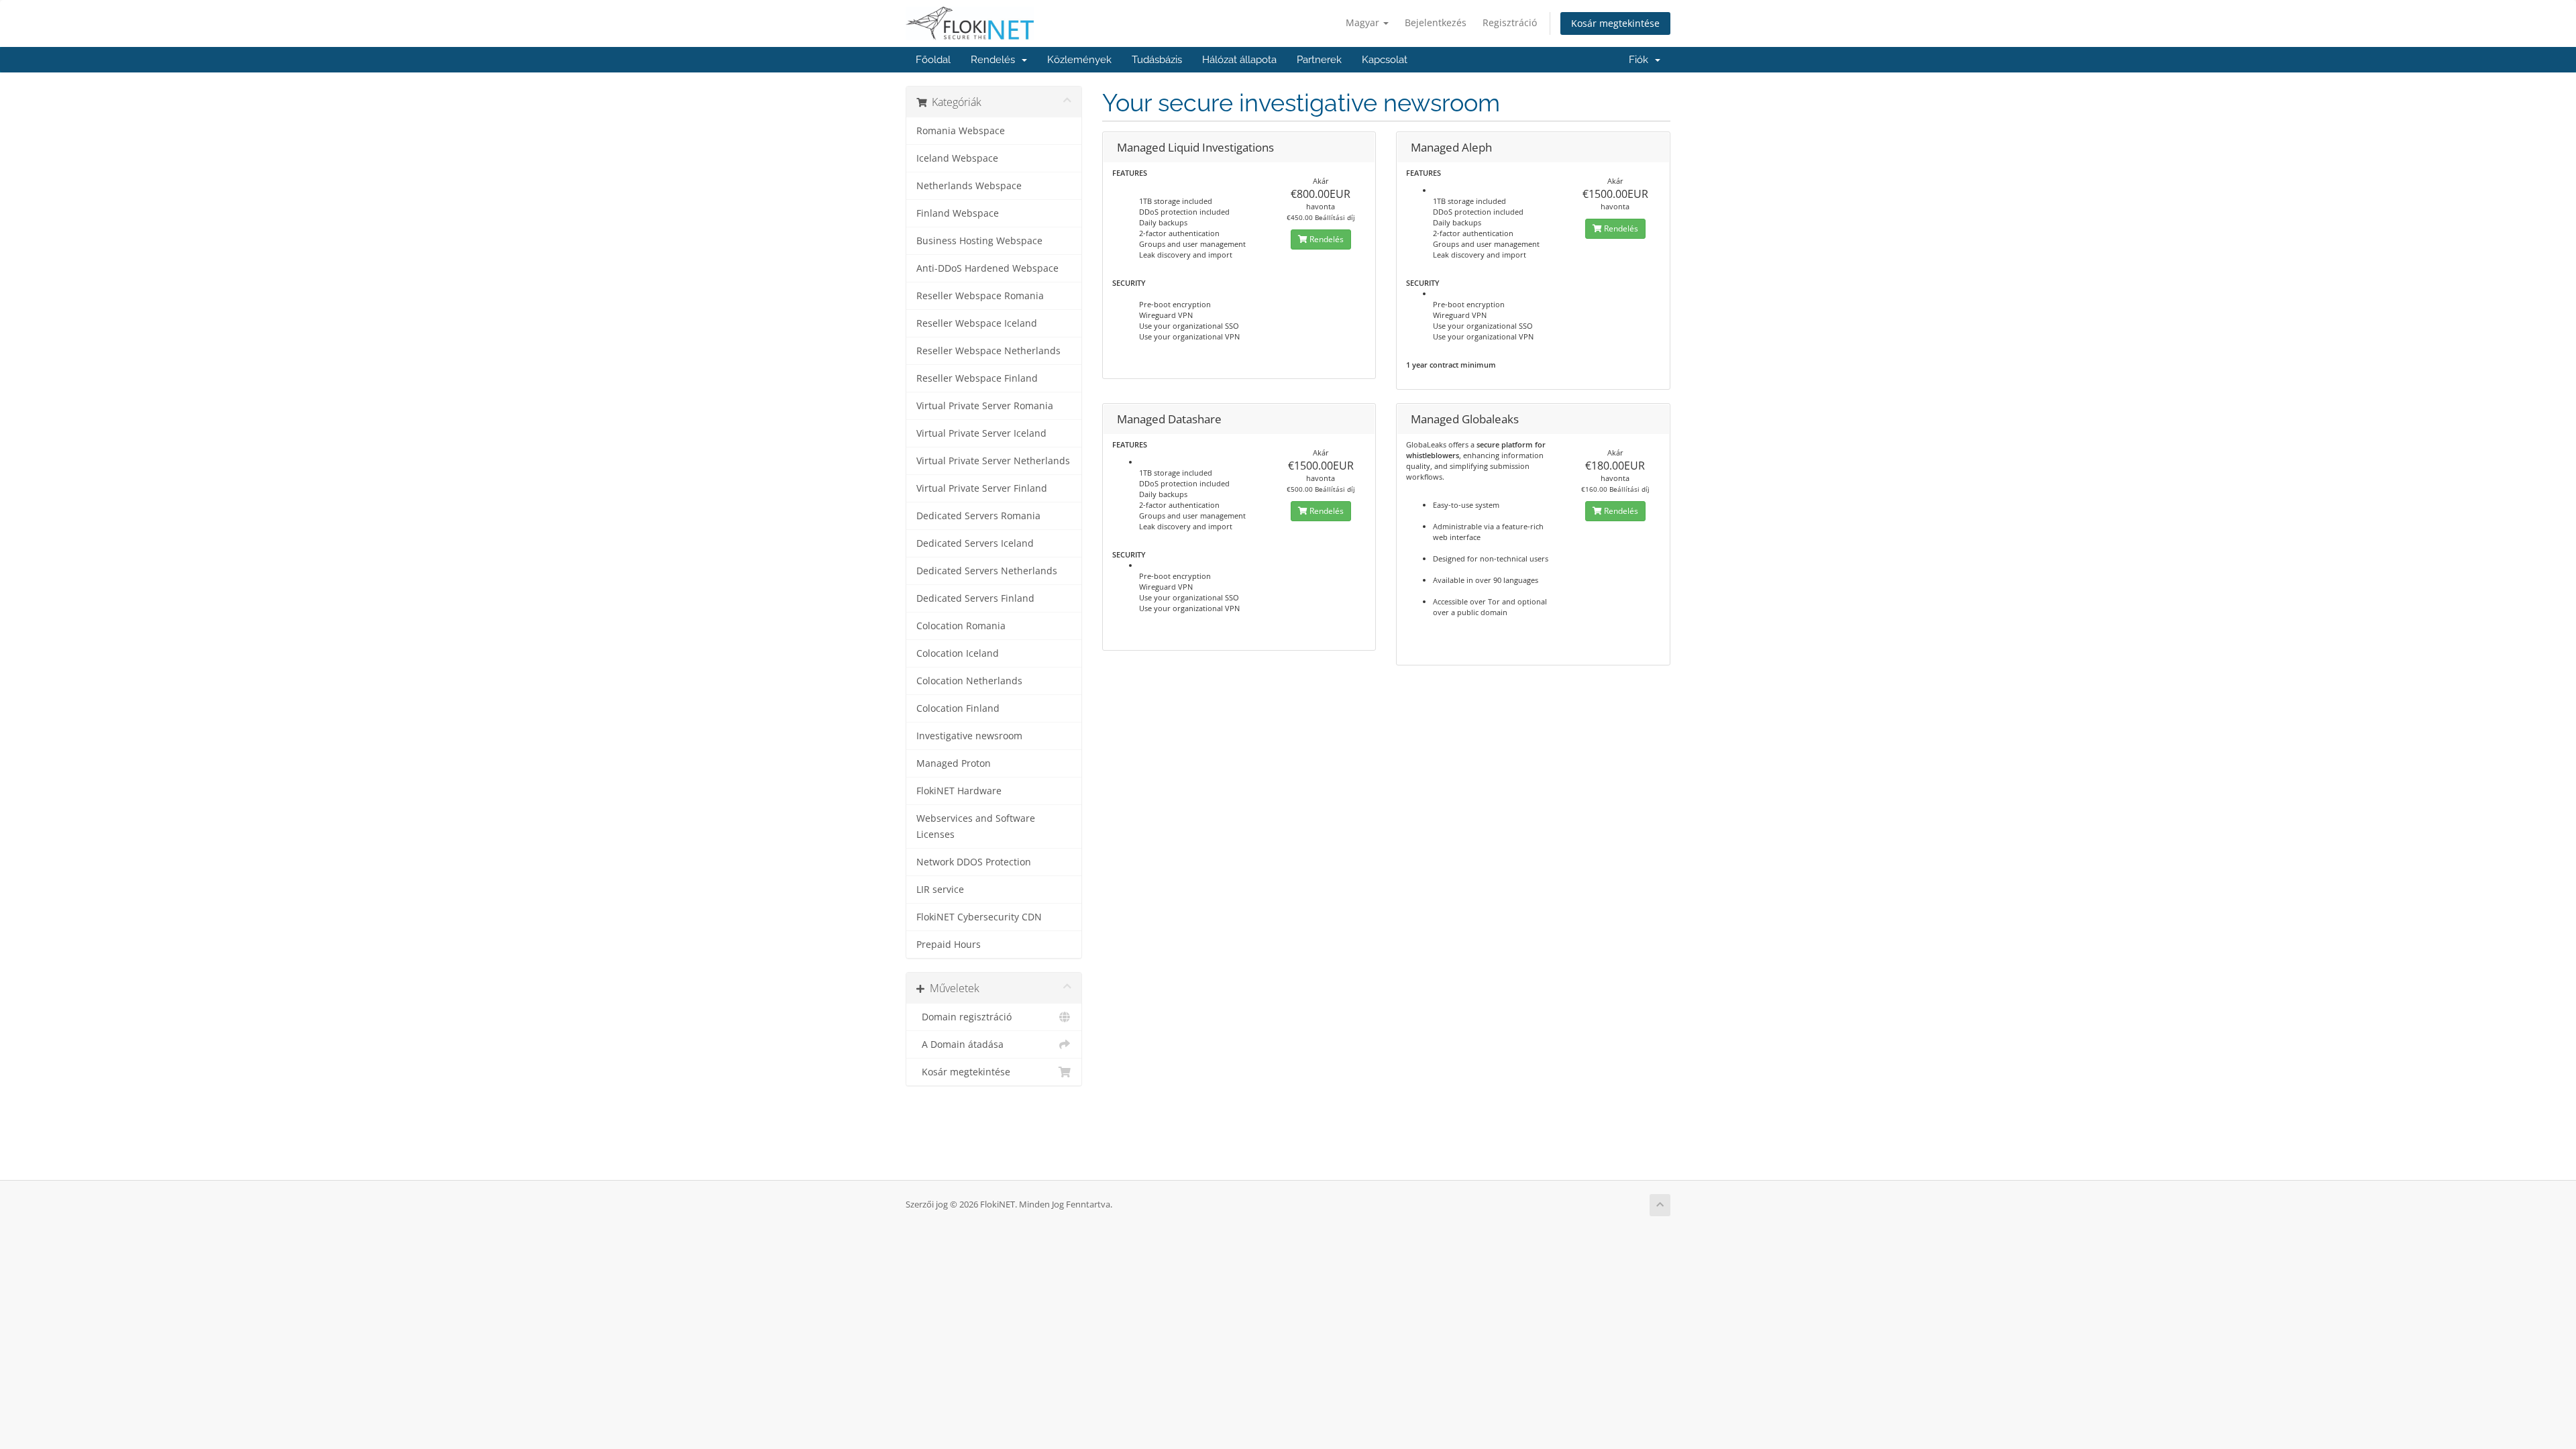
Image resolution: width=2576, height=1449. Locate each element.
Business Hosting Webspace (979, 241)
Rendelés (996, 60)
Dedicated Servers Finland (975, 598)
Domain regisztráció (964, 1017)
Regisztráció (1510, 22)
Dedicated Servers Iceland (975, 543)
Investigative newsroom (969, 736)
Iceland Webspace (957, 158)
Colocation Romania (961, 626)
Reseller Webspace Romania (980, 296)
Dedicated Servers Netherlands (987, 571)
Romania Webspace (961, 131)
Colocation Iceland (958, 653)
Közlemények (1079, 60)
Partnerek (1319, 60)
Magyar (1364, 22)
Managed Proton (954, 763)
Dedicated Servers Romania (978, 516)
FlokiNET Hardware (959, 791)
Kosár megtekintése (1615, 23)
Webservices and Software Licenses (976, 826)
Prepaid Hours (949, 945)
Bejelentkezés (1436, 22)
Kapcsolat (1385, 60)
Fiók (1641, 60)
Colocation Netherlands (969, 681)
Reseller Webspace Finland (977, 378)
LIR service (940, 890)
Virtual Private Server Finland (982, 488)
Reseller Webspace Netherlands (988, 351)
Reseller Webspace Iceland (977, 323)
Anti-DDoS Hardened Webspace (987, 268)
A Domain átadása (960, 1044)
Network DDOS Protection (974, 862)
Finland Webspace (958, 213)
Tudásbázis (1157, 60)
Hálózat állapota (1239, 60)
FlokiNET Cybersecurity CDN (979, 917)
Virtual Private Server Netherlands (993, 461)
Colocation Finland (958, 708)
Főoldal (933, 60)
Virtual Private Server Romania (985, 406)
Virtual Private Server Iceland (981, 433)
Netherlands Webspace (969, 186)
